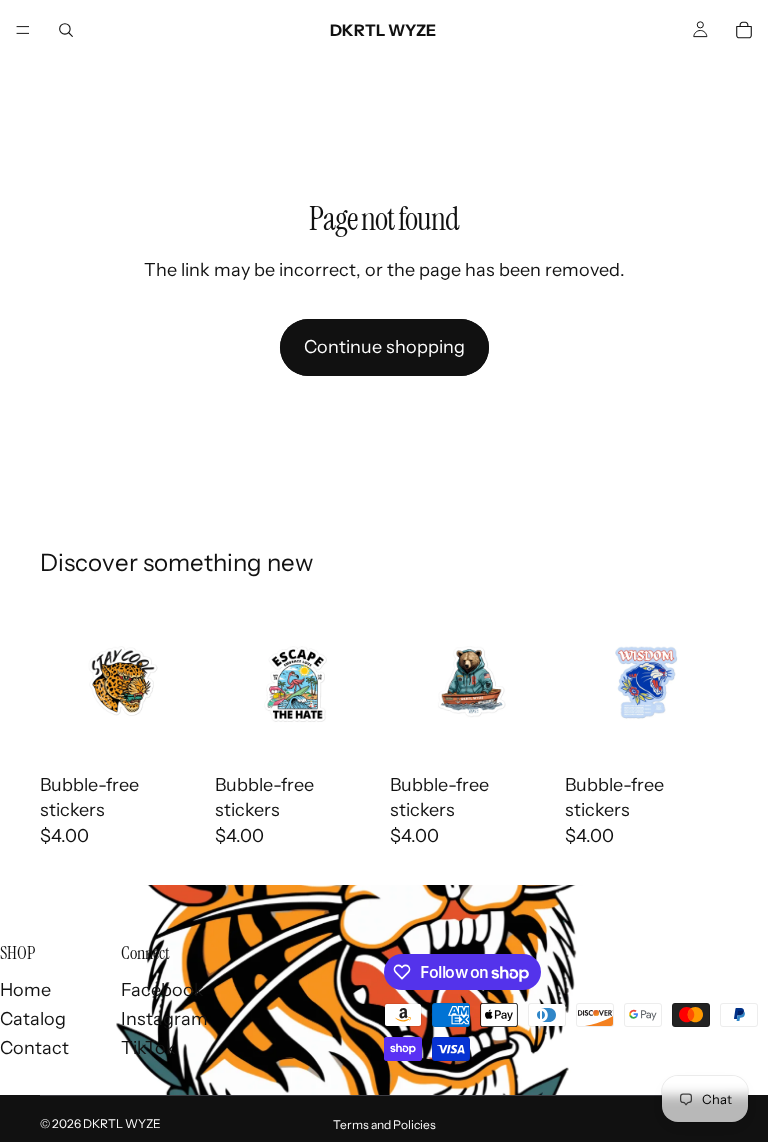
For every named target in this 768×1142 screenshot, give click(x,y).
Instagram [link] (164, 1019)
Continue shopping (384, 347)
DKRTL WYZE (122, 1123)
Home (25, 990)
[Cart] (744, 30)
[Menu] (23, 30)
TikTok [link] (148, 1048)
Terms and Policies (384, 1124)
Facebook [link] (162, 990)
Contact (34, 1048)
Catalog (33, 1019)
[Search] (66, 30)
